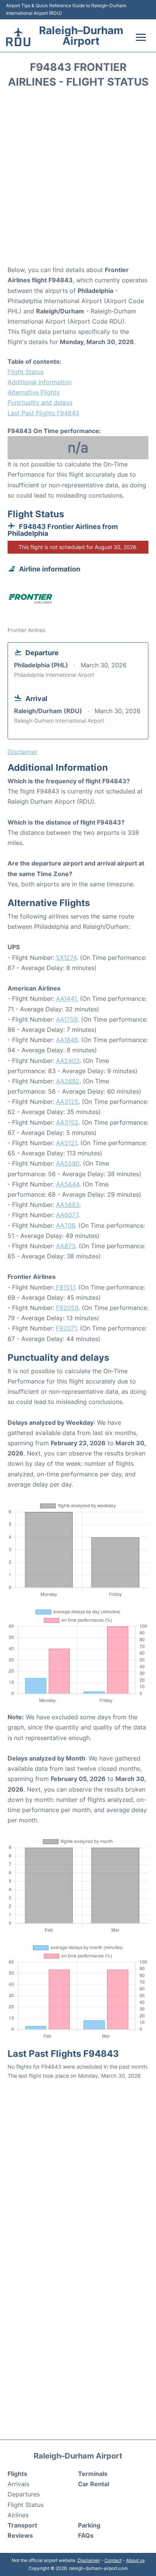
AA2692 (68, 1081)
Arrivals (18, 2484)
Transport (22, 2525)
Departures (24, 2494)
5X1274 (66, 958)
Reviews (20, 2535)
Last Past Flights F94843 (43, 413)
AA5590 (68, 1163)
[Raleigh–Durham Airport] (18, 37)
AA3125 (67, 1102)
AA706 (66, 1225)
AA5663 (68, 1205)
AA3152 (67, 1122)
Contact (113, 2560)
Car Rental (94, 2484)
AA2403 (68, 1061)
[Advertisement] (78, 179)
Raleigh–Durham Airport (81, 36)
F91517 (66, 1287)
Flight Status (26, 372)
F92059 (67, 1308)
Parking (89, 2525)
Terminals (93, 2474)
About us (135, 2560)
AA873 (66, 1246)
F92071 (66, 1328)
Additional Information (40, 382)
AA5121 (66, 1143)
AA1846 (67, 1040)
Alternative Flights (34, 392)
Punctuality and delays (40, 402)
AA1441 (66, 998)
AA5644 (68, 1184)
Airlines (18, 2515)
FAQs (86, 2535)
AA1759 (67, 1019)
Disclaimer (89, 2560)
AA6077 (67, 1215)
